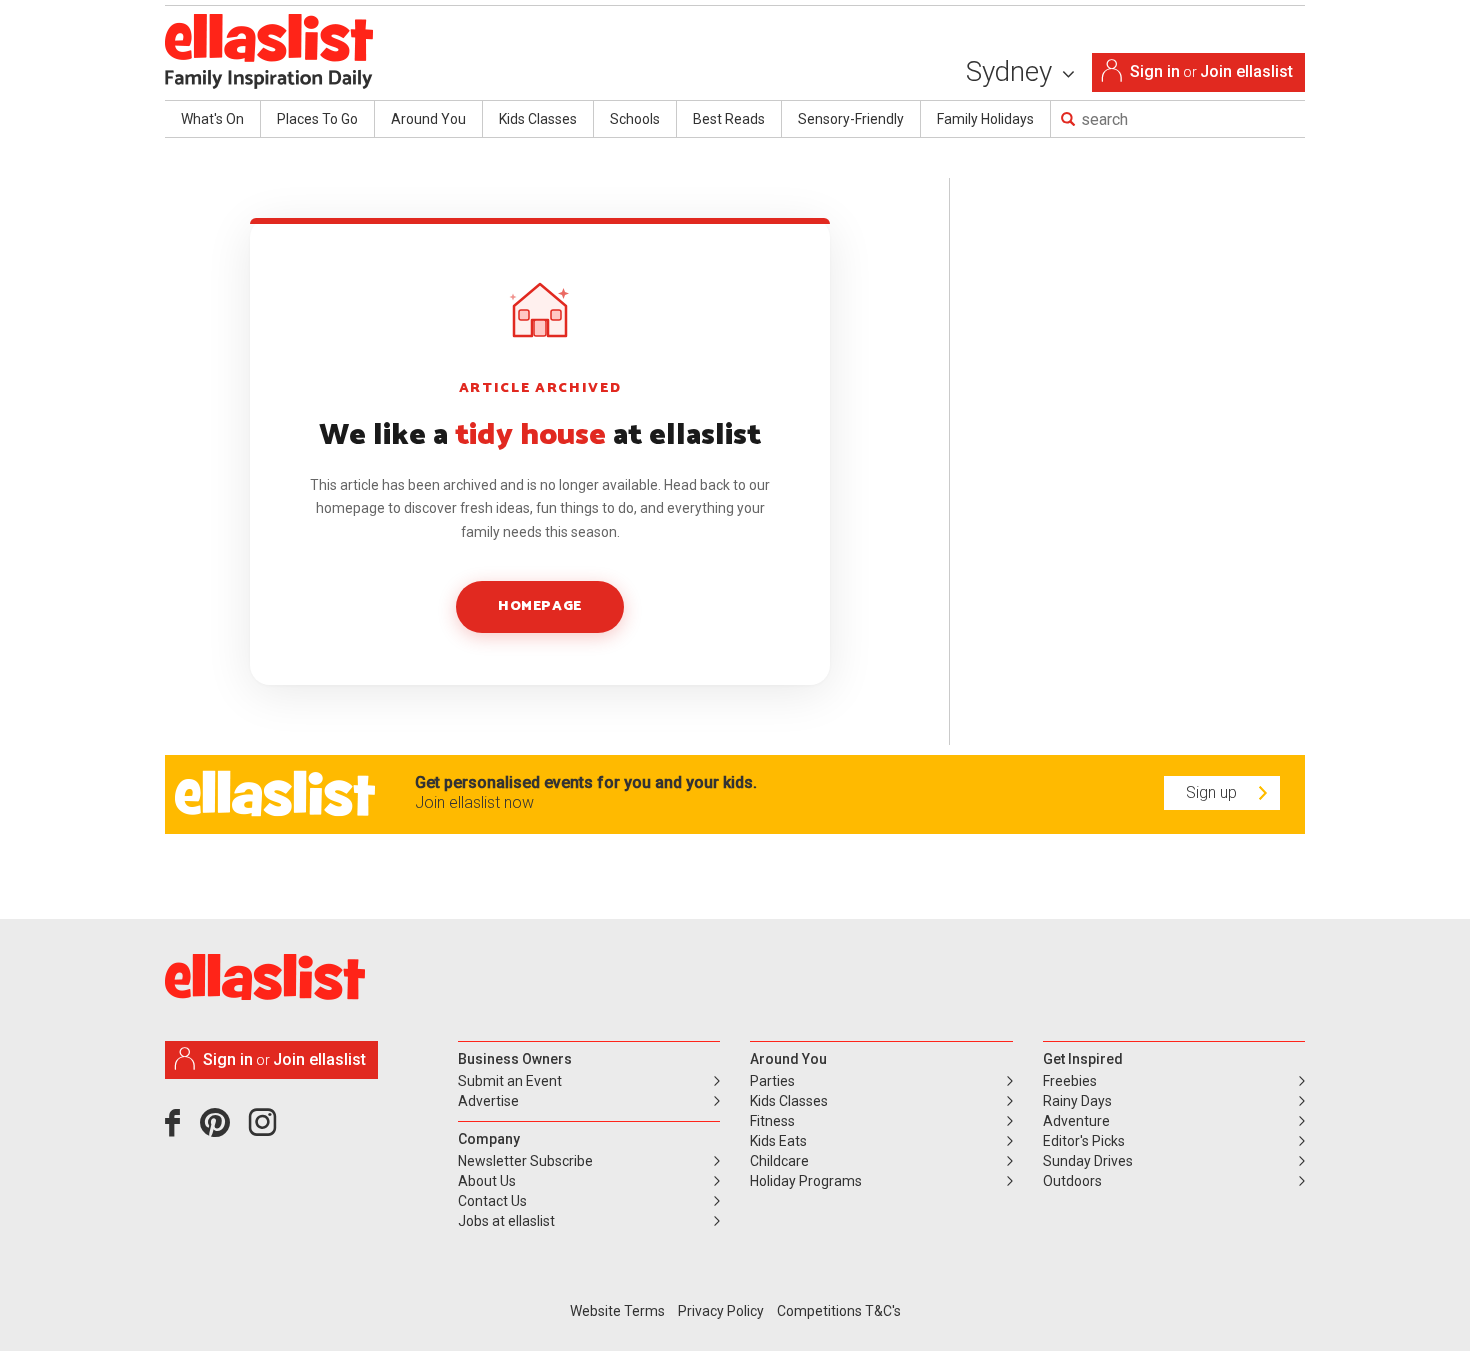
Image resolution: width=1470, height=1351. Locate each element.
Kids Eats (778, 1141)
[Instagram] (266, 1130)
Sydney (1012, 71)
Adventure (1076, 1121)
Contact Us (492, 1201)
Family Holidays (985, 119)
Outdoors (1072, 1181)
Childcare (779, 1161)
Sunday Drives (1088, 1161)
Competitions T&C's (839, 1311)
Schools (635, 119)
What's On (212, 119)
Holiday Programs (806, 1181)
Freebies (1070, 1081)
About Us (487, 1181)
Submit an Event (510, 1081)
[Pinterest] (222, 1130)
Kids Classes (538, 119)
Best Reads (729, 119)
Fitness (772, 1121)
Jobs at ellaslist (506, 1221)
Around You (428, 119)
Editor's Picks (1084, 1141)
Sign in (1155, 71)
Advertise (488, 1101)
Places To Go (317, 119)
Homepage (539, 606)
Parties (772, 1081)
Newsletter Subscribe (525, 1161)
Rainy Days (1077, 1101)
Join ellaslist (1246, 71)
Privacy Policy (721, 1311)
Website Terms (617, 1311)
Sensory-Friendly (851, 119)
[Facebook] (177, 1130)
